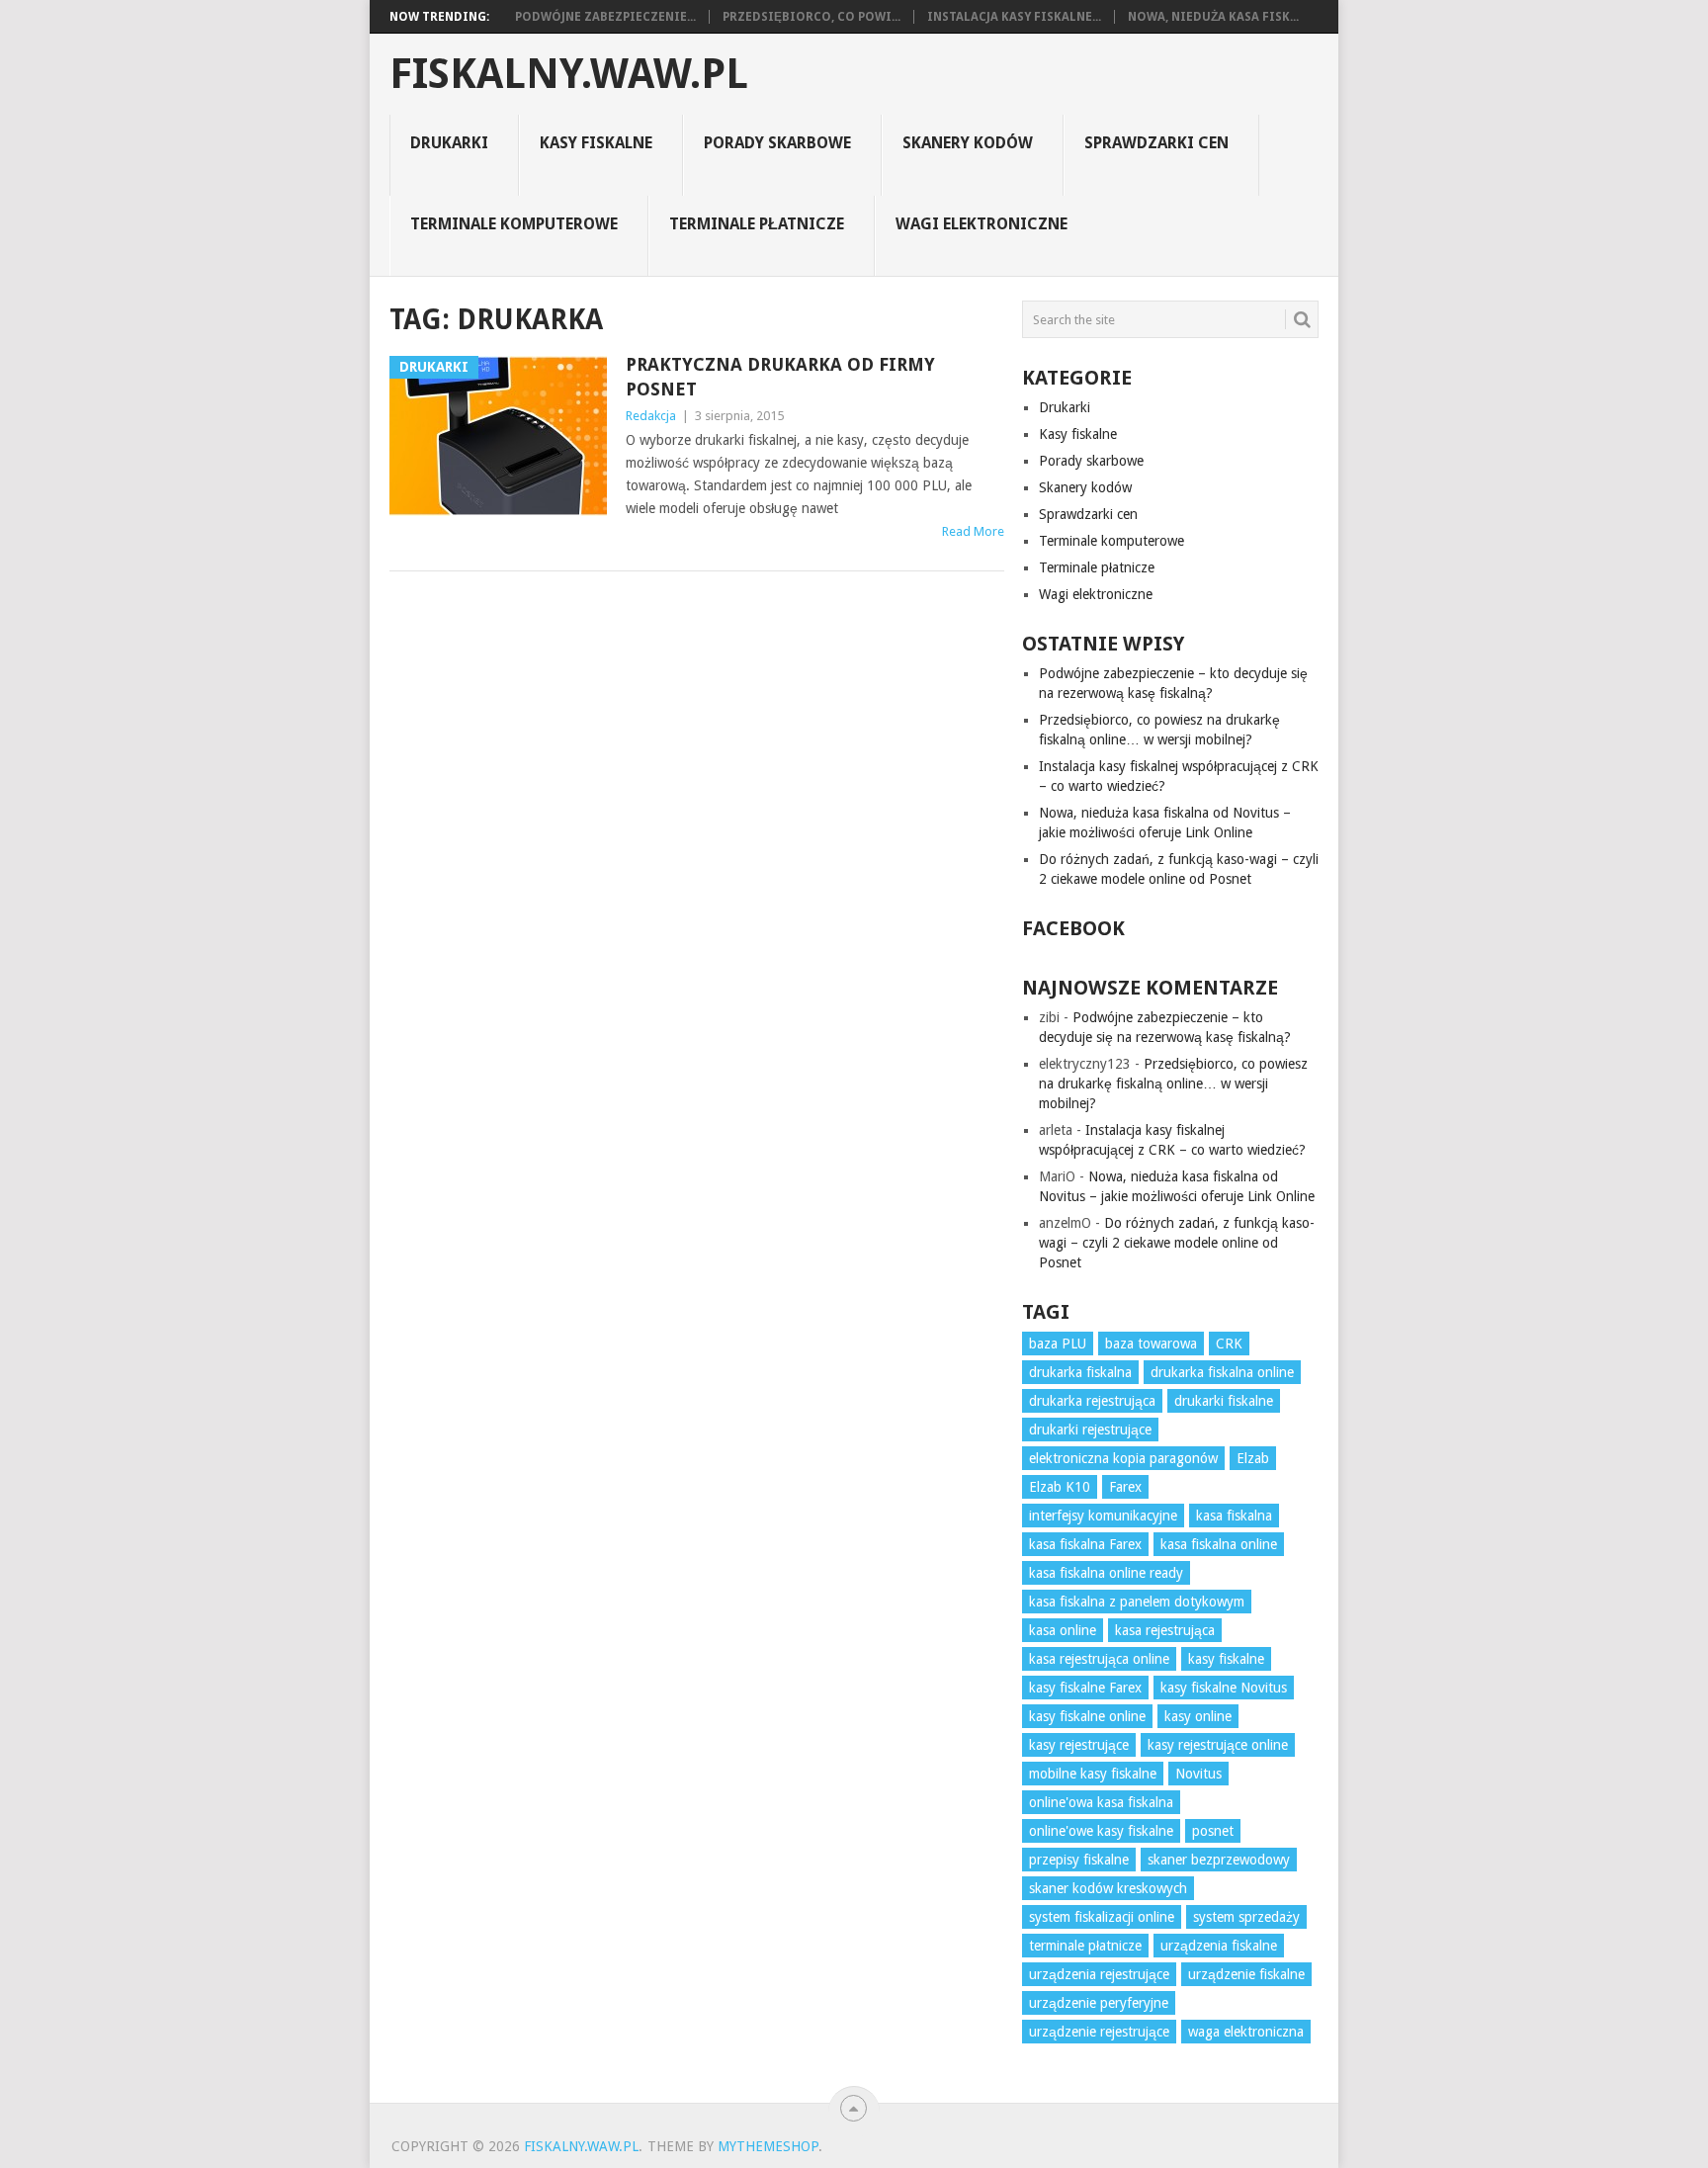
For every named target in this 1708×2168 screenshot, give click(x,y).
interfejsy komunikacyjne (1103, 1516)
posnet (1213, 1831)
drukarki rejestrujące (1090, 1430)
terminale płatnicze (1085, 1946)
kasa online (1063, 1630)
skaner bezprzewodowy (1219, 1860)
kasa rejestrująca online (1099, 1659)
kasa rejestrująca (1165, 1630)
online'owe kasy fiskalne (1101, 1831)
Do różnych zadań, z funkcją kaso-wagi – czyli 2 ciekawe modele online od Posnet (1177, 1243)
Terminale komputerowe (514, 224)
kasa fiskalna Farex (1085, 1544)
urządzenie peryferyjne (1099, 2003)
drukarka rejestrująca (1092, 1401)
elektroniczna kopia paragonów (1123, 1458)
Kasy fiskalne (596, 143)
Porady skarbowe (777, 143)
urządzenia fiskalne (1219, 1946)
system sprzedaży (1246, 1917)
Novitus (1198, 1774)
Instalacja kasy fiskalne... (1014, 17)
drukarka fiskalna (1080, 1372)
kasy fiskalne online (1087, 1716)
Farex (1125, 1487)
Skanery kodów (968, 143)
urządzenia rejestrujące (1099, 1974)
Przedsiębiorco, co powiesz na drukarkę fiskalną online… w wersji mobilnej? (1173, 1084)
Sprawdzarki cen (1156, 143)
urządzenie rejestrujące (1099, 2032)
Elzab (1253, 1458)
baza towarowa (1151, 1344)
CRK (1229, 1344)
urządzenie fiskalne (1246, 1974)
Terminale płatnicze (757, 224)
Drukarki (449, 143)
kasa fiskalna (1234, 1516)
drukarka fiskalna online (1222, 1372)
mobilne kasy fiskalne (1093, 1774)
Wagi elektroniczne (982, 224)
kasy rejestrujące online (1218, 1745)
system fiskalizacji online (1102, 1917)
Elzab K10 (1060, 1487)
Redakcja (651, 416)
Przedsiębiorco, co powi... (811, 17)
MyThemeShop (768, 2146)
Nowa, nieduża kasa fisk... (1213, 17)
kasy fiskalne (1226, 1659)
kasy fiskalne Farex (1085, 1688)
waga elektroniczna (1246, 2032)
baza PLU (1058, 1344)
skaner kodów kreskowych (1108, 1888)
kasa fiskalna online (1219, 1544)
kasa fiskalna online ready (1106, 1573)
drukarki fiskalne (1224, 1401)
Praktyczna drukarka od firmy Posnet (780, 377)
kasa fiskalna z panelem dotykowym (1137, 1602)
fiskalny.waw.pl (569, 74)
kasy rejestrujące (1079, 1745)
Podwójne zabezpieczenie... (605, 17)
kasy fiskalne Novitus (1224, 1688)
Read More (973, 531)
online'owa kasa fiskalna (1101, 1802)
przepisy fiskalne (1079, 1860)
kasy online (1198, 1716)
